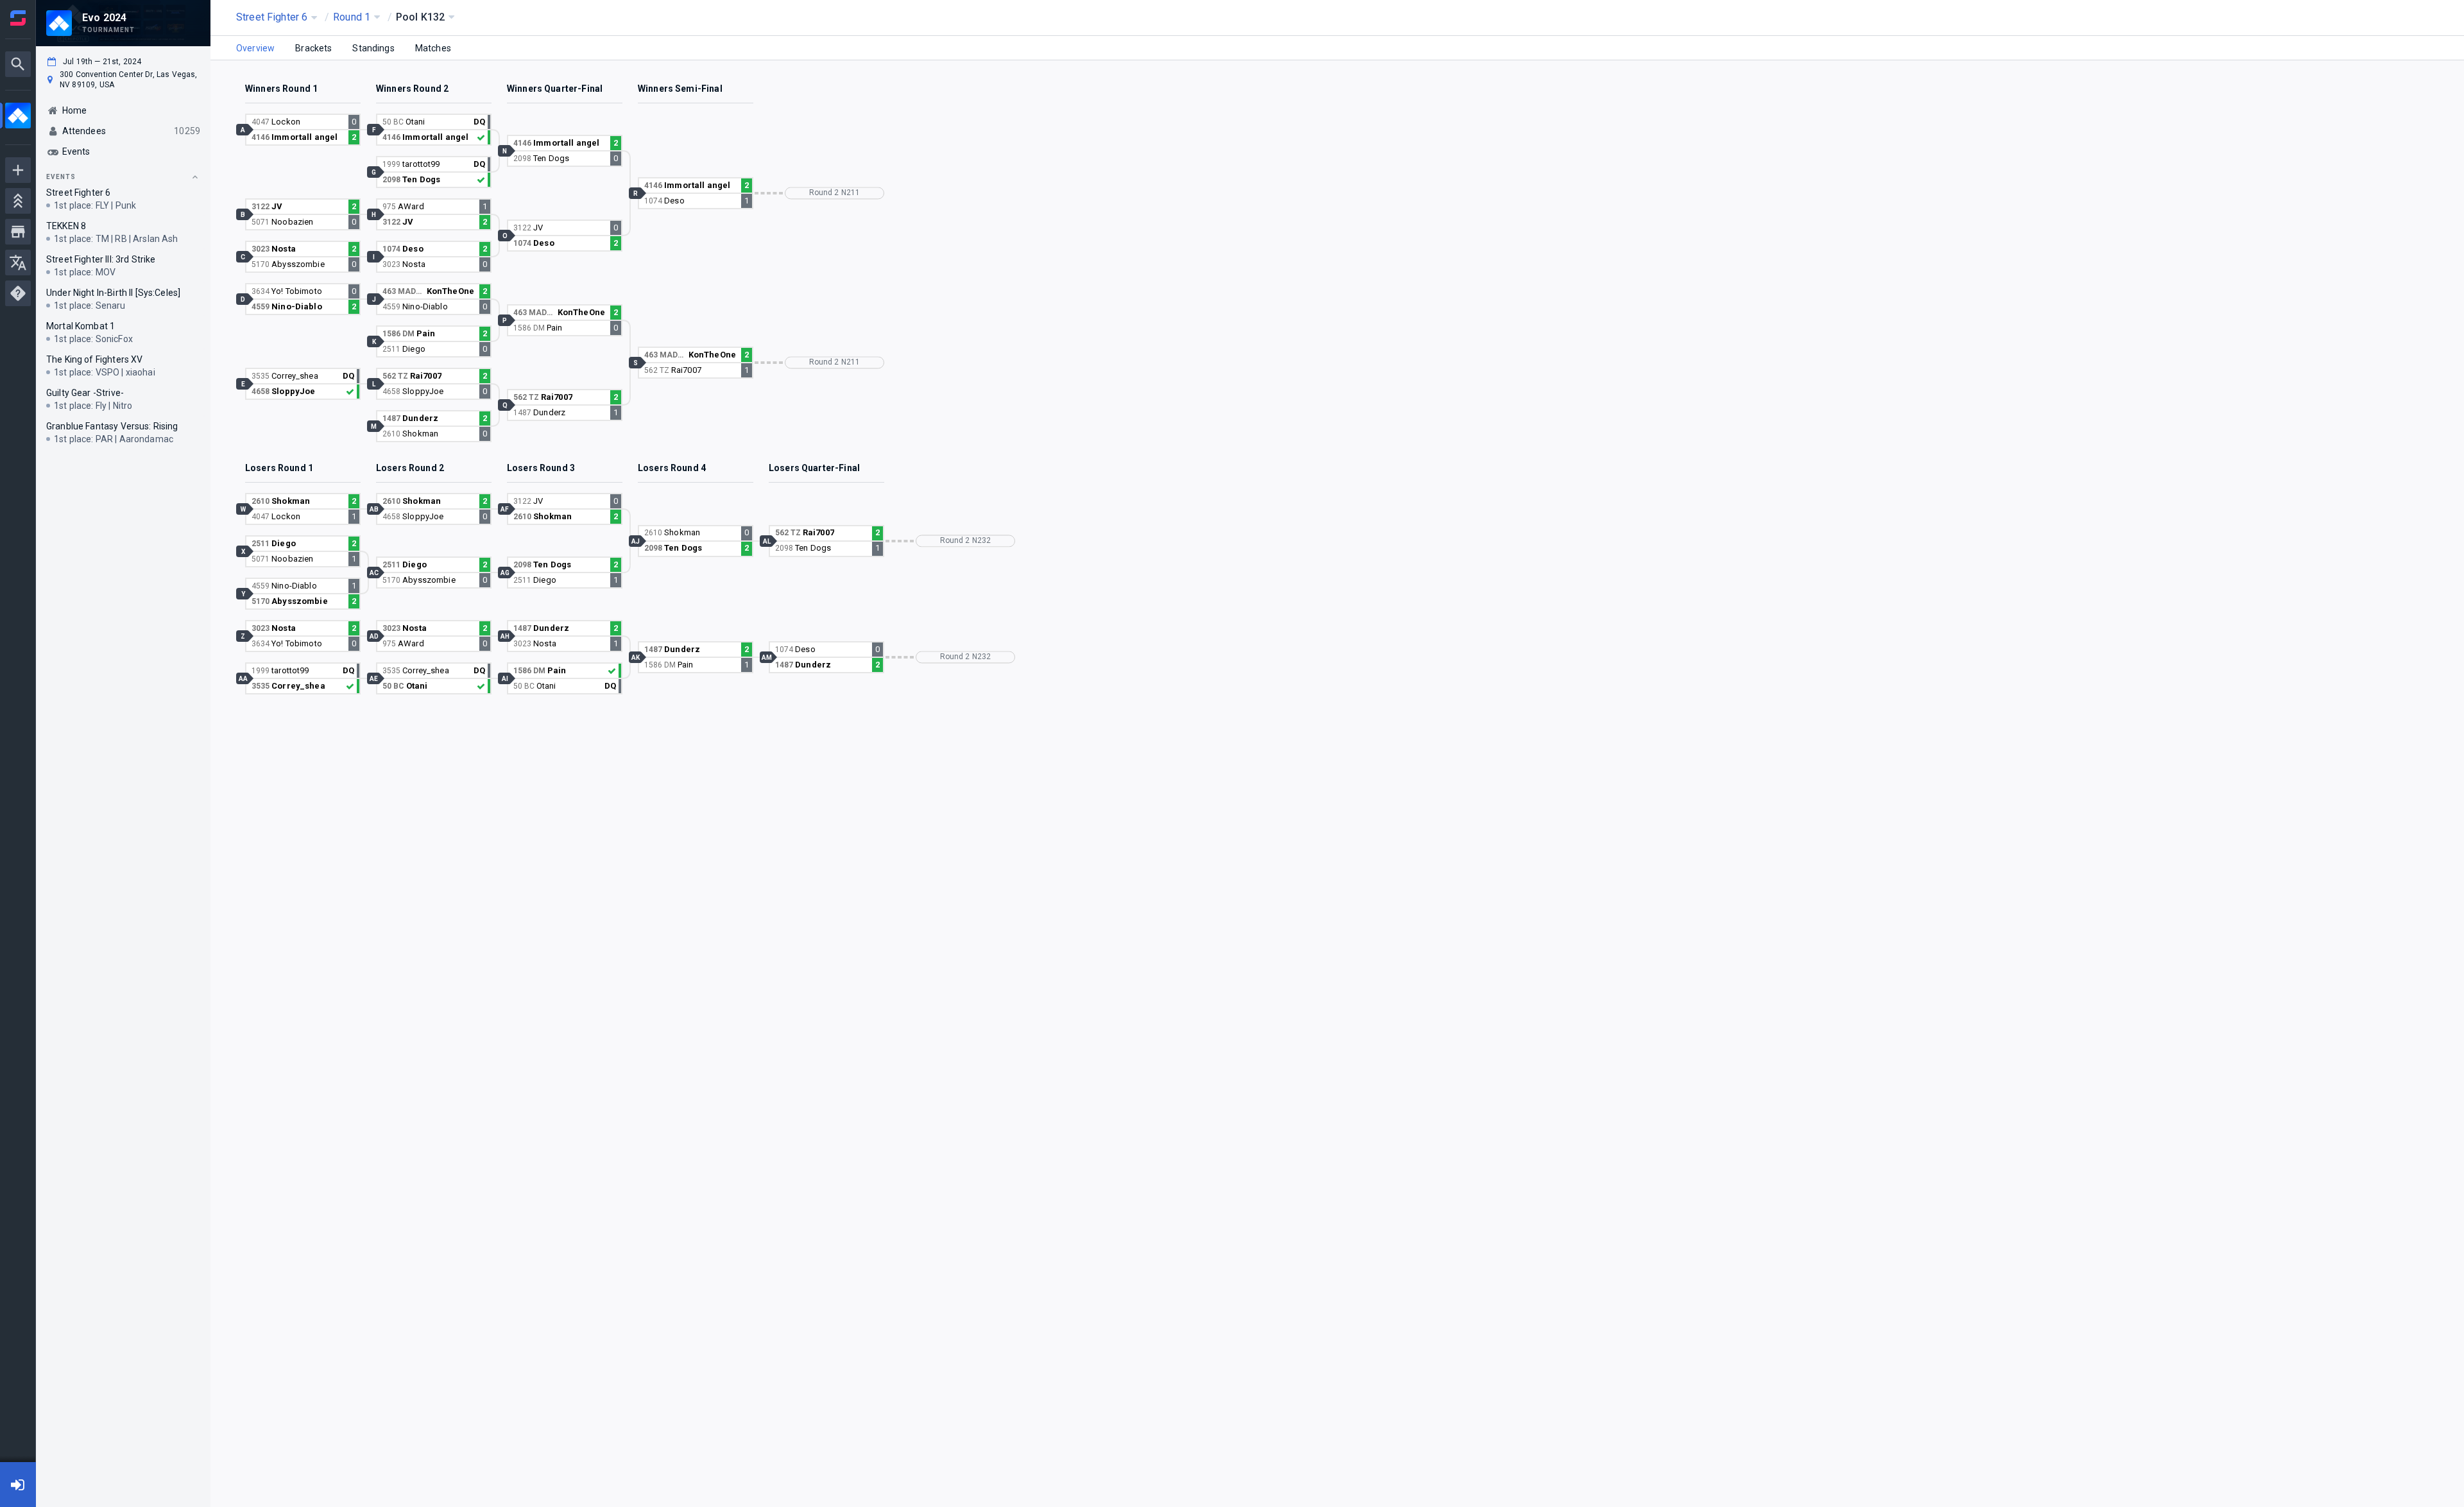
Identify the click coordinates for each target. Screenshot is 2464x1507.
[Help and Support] (18, 293)
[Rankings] (18, 201)
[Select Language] (18, 263)
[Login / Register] (18, 1485)
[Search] (18, 64)
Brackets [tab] (313, 48)
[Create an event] (18, 170)
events (61, 177)
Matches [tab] (433, 48)
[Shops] (18, 232)
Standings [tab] (373, 48)
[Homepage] (18, 18)
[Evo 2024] (18, 117)
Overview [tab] (255, 48)
